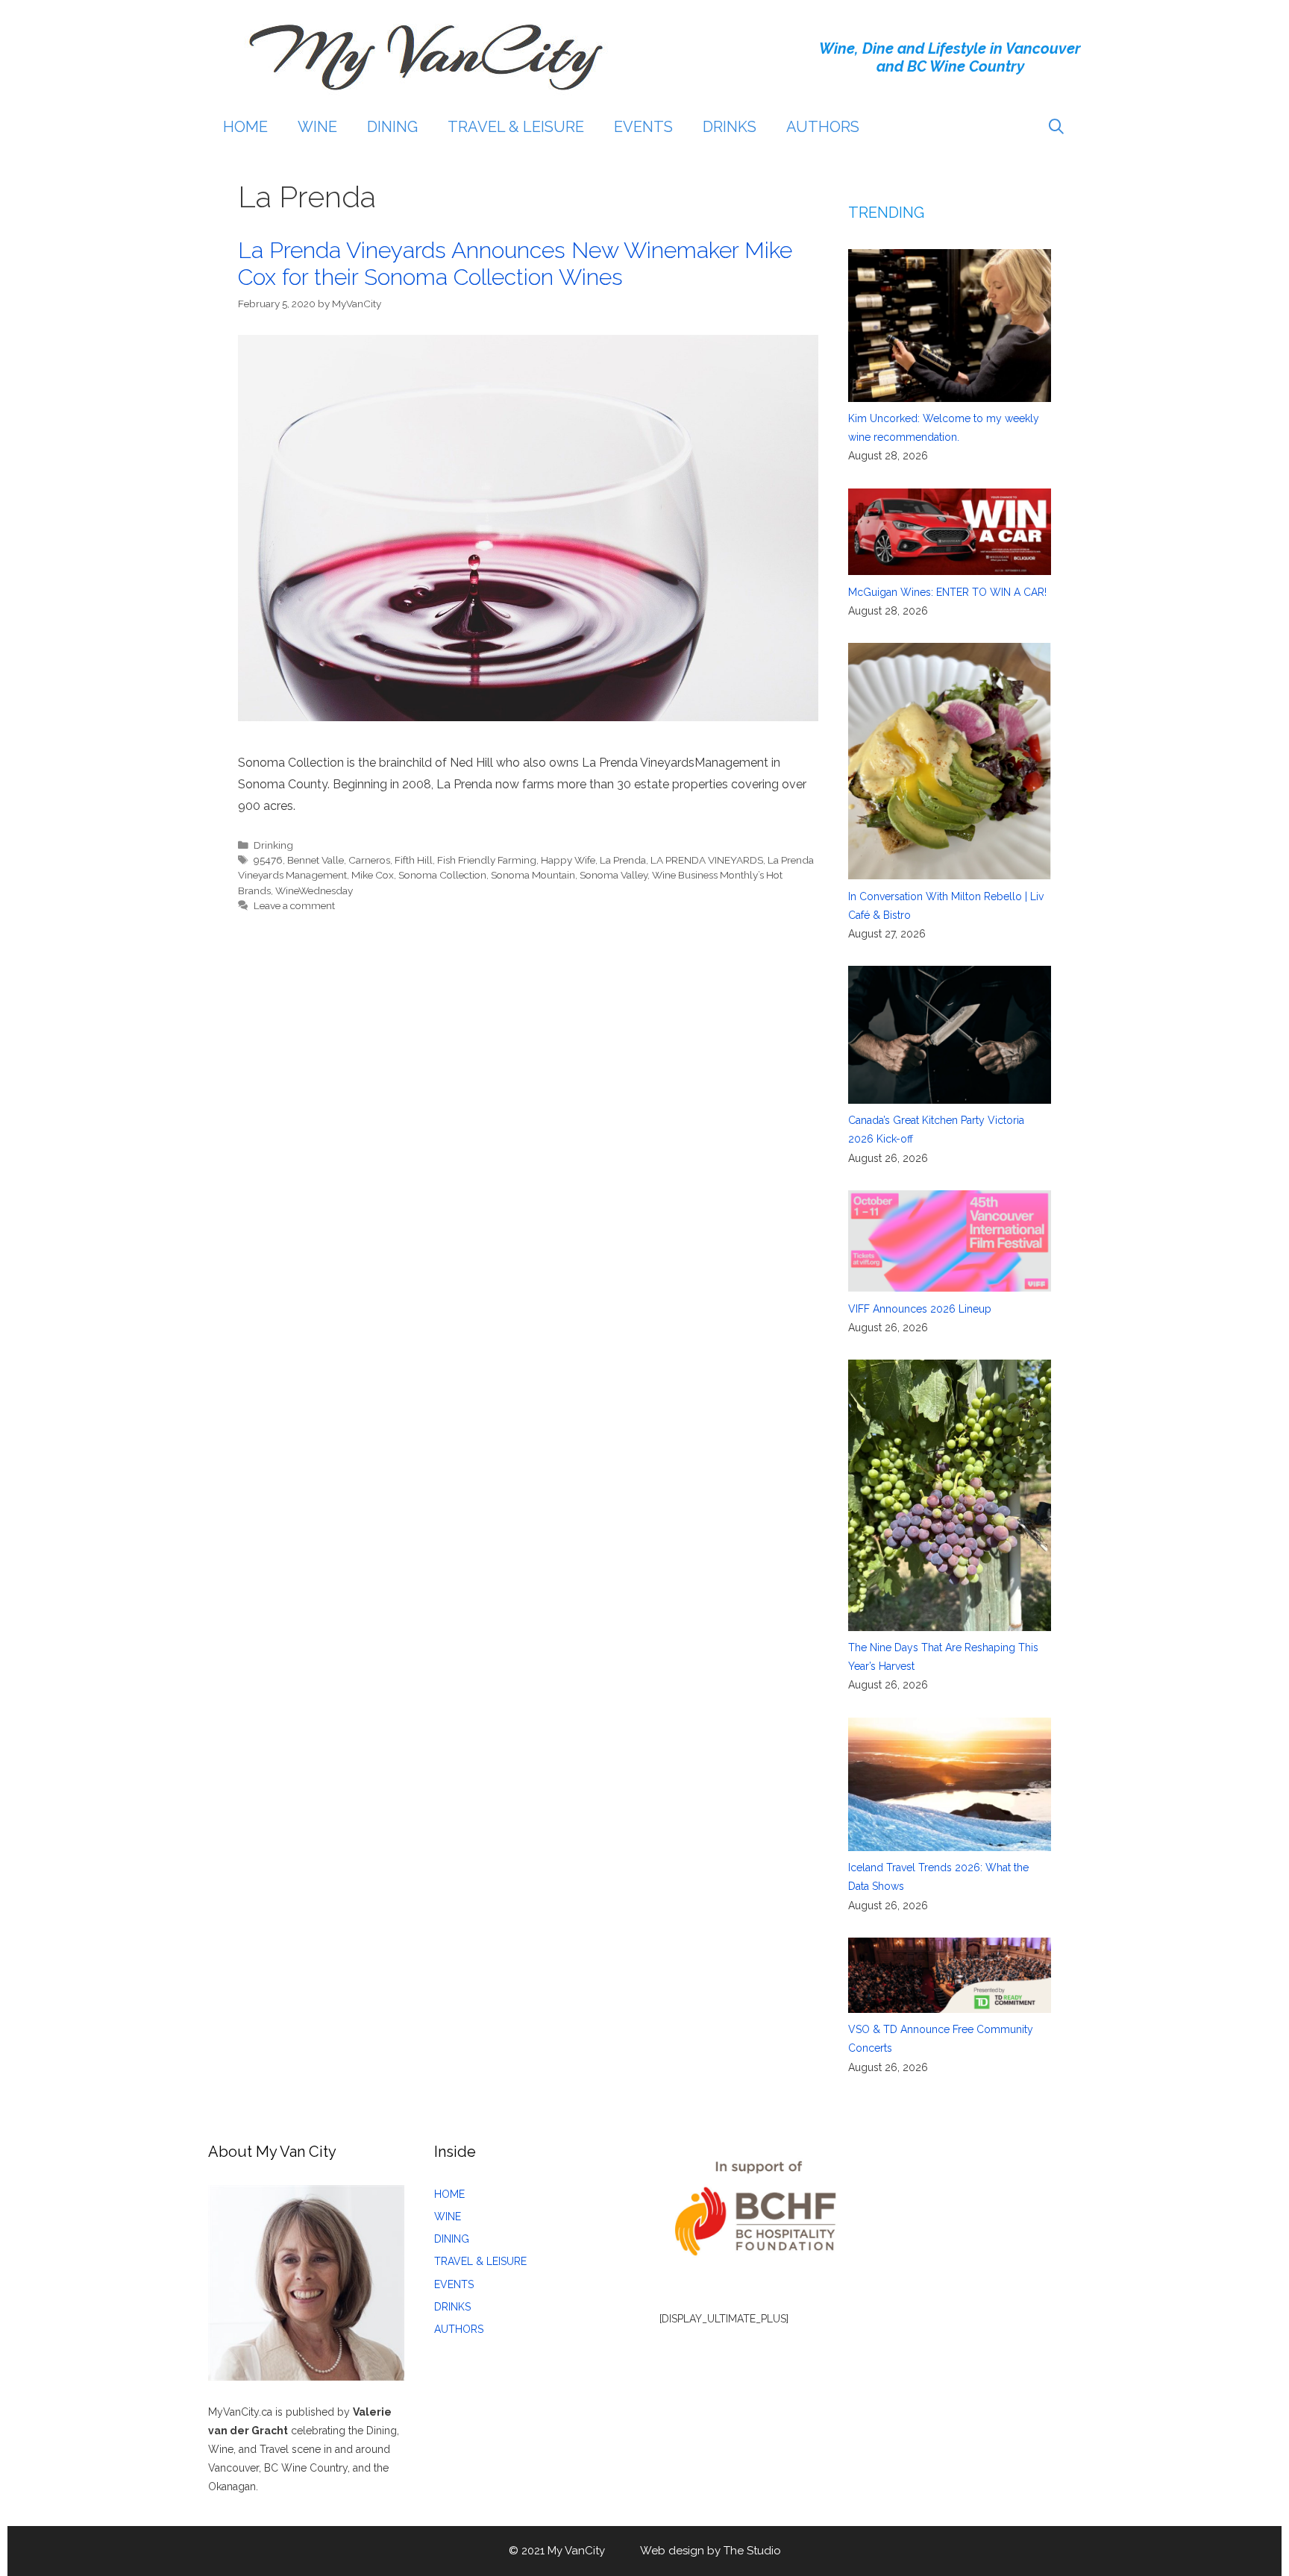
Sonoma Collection (442, 875)
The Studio (752, 2551)
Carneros (369, 860)
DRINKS (730, 127)
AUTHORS (823, 127)
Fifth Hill (414, 860)
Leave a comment (294, 905)
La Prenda (623, 860)
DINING (392, 127)
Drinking (273, 845)
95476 (268, 860)
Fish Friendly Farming (487, 860)
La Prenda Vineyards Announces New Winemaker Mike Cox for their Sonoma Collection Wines (515, 264)
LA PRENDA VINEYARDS (707, 860)
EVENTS (643, 127)
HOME (245, 127)
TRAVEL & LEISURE (516, 127)
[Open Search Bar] (1056, 127)
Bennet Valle (316, 860)
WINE (317, 127)
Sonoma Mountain (533, 875)
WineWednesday (314, 890)
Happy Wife (568, 860)
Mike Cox (373, 875)
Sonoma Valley (614, 875)
